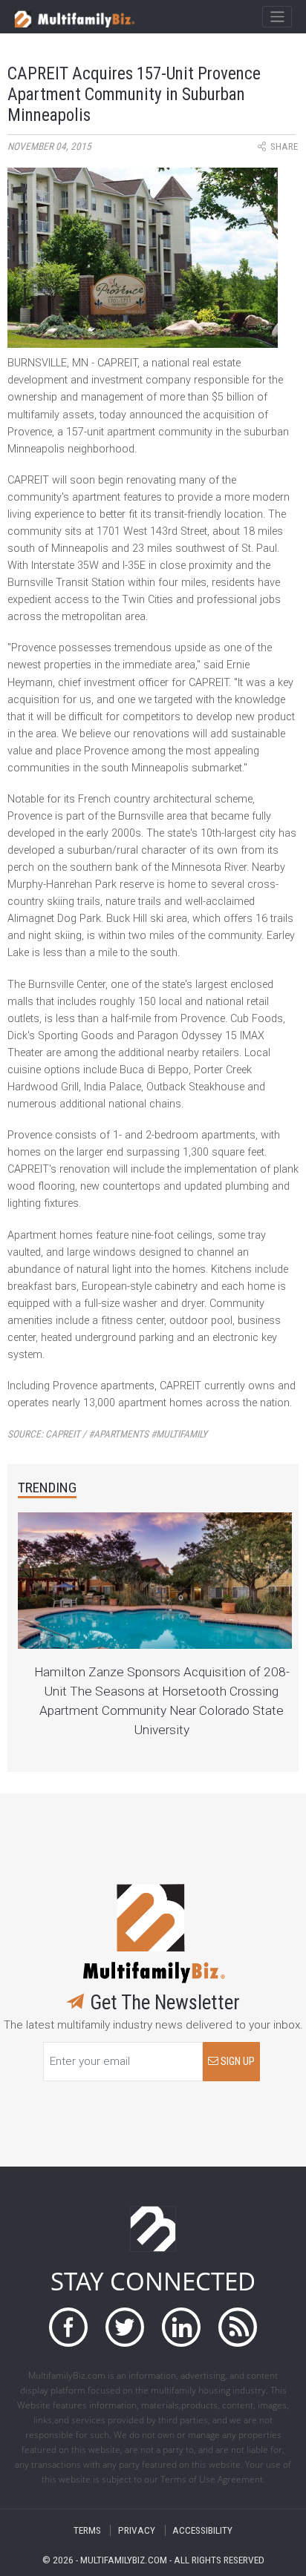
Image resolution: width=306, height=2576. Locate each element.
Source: (107, 1434)
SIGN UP (237, 2062)
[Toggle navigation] (277, 17)
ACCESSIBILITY (202, 2530)
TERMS (87, 2530)
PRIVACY (137, 2530)
